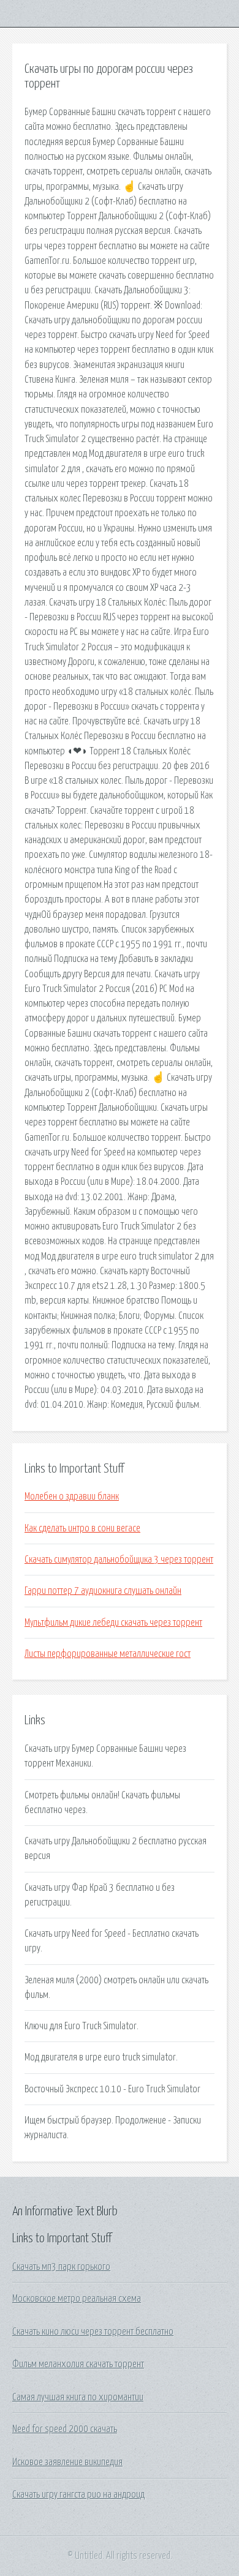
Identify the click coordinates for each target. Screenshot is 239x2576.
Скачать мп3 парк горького (61, 2267)
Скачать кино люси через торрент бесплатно (93, 2332)
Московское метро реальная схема (77, 2299)
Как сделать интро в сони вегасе (82, 1528)
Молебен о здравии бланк (72, 1496)
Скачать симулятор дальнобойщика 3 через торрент (119, 1560)
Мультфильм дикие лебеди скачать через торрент (113, 1623)
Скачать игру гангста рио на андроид (78, 2495)
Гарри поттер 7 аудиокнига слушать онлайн (103, 1591)
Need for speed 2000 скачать (65, 2429)
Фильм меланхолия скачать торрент (78, 2364)
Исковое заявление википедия (67, 2462)
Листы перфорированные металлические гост (108, 1654)
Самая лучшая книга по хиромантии (78, 2397)
